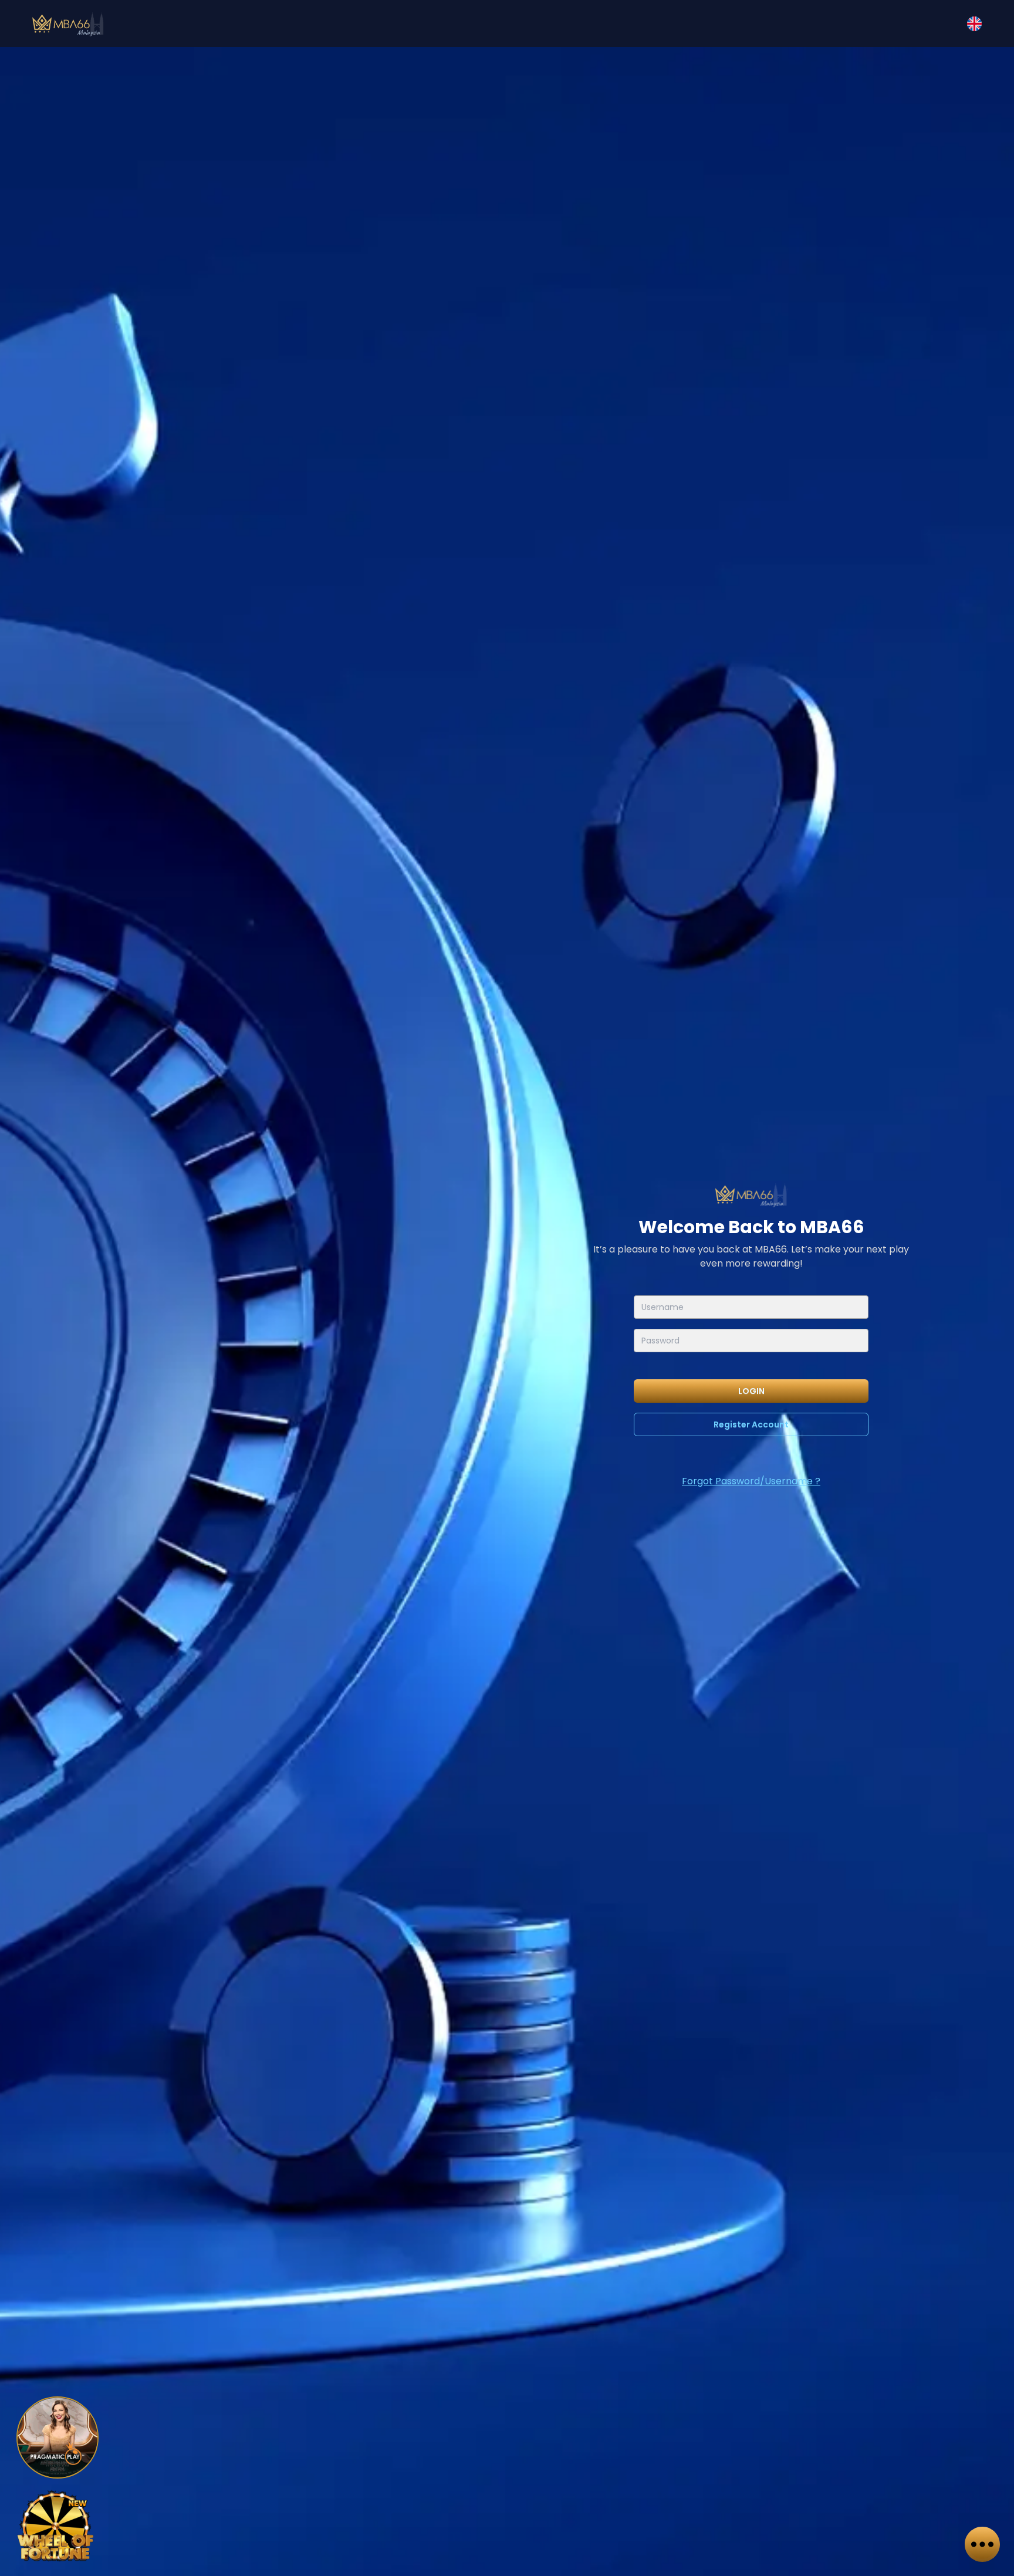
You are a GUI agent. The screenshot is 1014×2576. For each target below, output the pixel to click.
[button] (974, 24)
